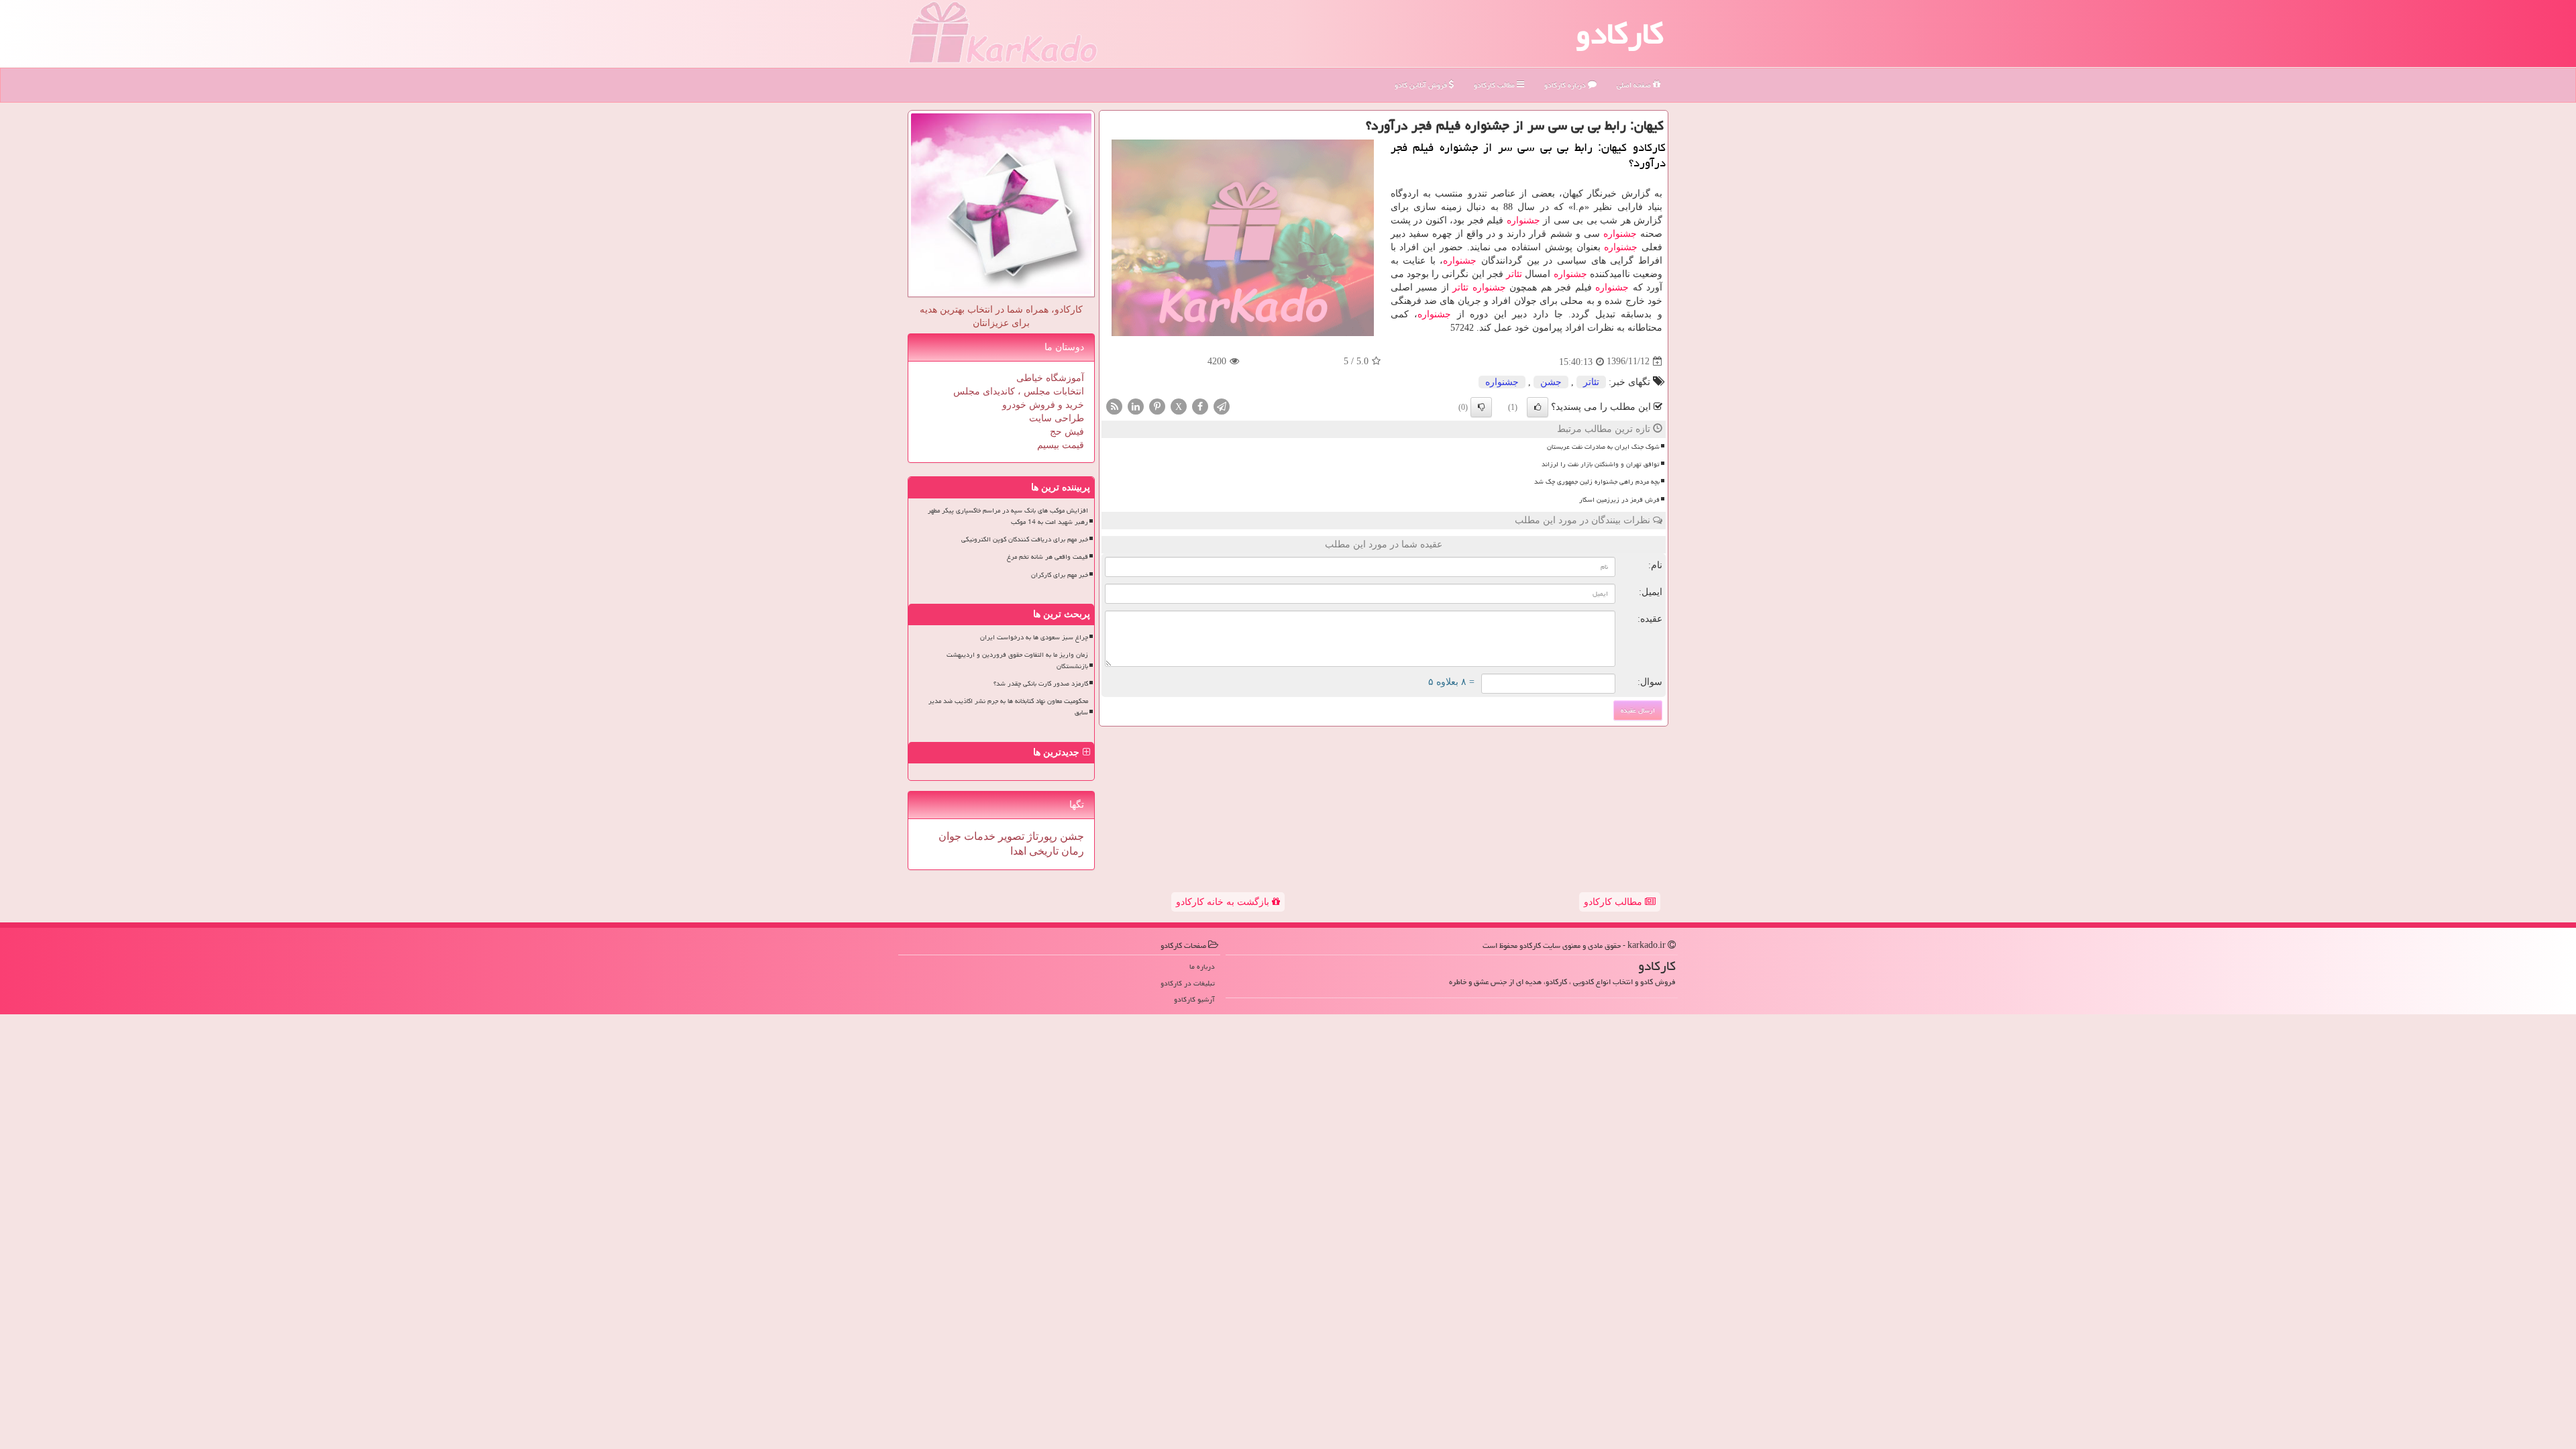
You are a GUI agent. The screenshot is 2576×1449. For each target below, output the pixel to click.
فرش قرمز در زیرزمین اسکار (1619, 500)
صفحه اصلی (1635, 85)
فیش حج (1067, 432)
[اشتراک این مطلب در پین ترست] (1157, 406)
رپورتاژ (1041, 836)
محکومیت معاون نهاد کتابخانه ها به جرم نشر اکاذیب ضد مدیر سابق (1008, 707)
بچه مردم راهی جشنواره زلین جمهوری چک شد (1597, 482)
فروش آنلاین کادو (1422, 85)
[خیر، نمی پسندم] (1481, 407)
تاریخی (1042, 851)
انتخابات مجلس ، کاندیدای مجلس (1019, 391)
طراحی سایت (1057, 418)
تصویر (1010, 836)
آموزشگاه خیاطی (1050, 378)
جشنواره (1523, 220)
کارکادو (1620, 34)
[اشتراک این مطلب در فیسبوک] (1200, 406)
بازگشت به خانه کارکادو (1224, 902)
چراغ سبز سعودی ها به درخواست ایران (1034, 637)
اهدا (1018, 851)
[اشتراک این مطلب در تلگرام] (1222, 406)
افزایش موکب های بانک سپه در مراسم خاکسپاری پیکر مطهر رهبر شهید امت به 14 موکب (1008, 516)
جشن (1551, 382)
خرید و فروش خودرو (1043, 405)
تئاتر (1514, 274)
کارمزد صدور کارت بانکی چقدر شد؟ (1041, 684)
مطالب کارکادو (1614, 902)
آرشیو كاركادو (1194, 999)
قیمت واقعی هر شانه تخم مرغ (1048, 557)
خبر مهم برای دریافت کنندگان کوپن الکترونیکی (1025, 539)
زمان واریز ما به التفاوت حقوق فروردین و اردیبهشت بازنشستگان (1017, 660)
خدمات (978, 836)
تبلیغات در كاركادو (1188, 983)
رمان (1071, 851)
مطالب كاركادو (1495, 85)
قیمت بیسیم (1061, 445)
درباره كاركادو (1566, 85)
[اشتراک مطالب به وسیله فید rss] (1114, 406)
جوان (950, 836)
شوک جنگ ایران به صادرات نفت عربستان (1603, 447)
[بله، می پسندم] (1538, 407)
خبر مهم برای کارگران (1060, 575)
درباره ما (1202, 966)
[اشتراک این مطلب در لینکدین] (1136, 406)
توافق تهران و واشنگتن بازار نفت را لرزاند (1601, 464)
